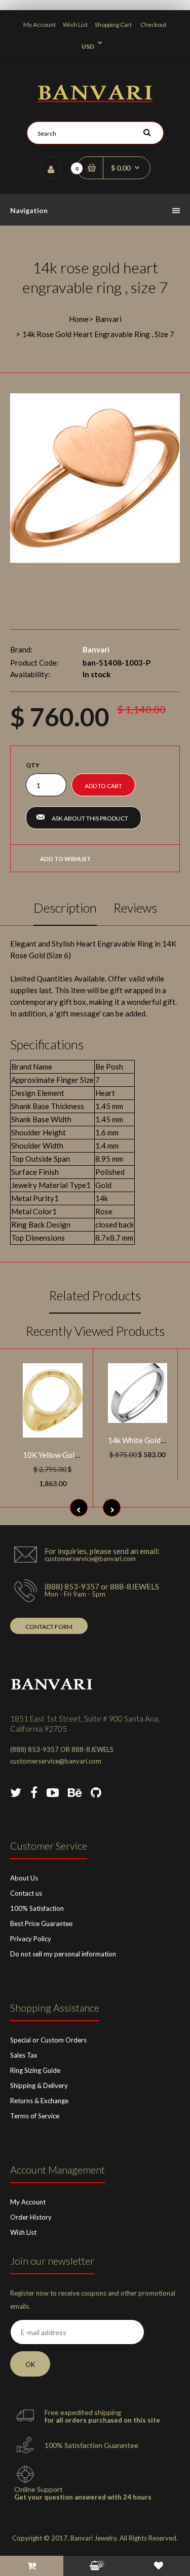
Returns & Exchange (39, 2101)
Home (79, 319)
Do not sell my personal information (63, 1954)
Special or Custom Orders (48, 2040)
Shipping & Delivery (39, 2086)
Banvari (108, 319)
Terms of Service (35, 2116)
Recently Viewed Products (95, 1331)
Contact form (49, 1627)
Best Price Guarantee (41, 1924)
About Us (24, 1878)
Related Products (95, 1295)
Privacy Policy (31, 1939)
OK (30, 2364)
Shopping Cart (113, 25)
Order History (31, 2217)
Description (65, 908)
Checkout (154, 25)
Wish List (75, 25)
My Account (40, 25)
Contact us (26, 1893)
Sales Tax (24, 2055)
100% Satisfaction (37, 1908)
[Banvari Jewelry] (95, 99)
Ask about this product (90, 818)
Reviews (135, 908)
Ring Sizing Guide (35, 2070)
